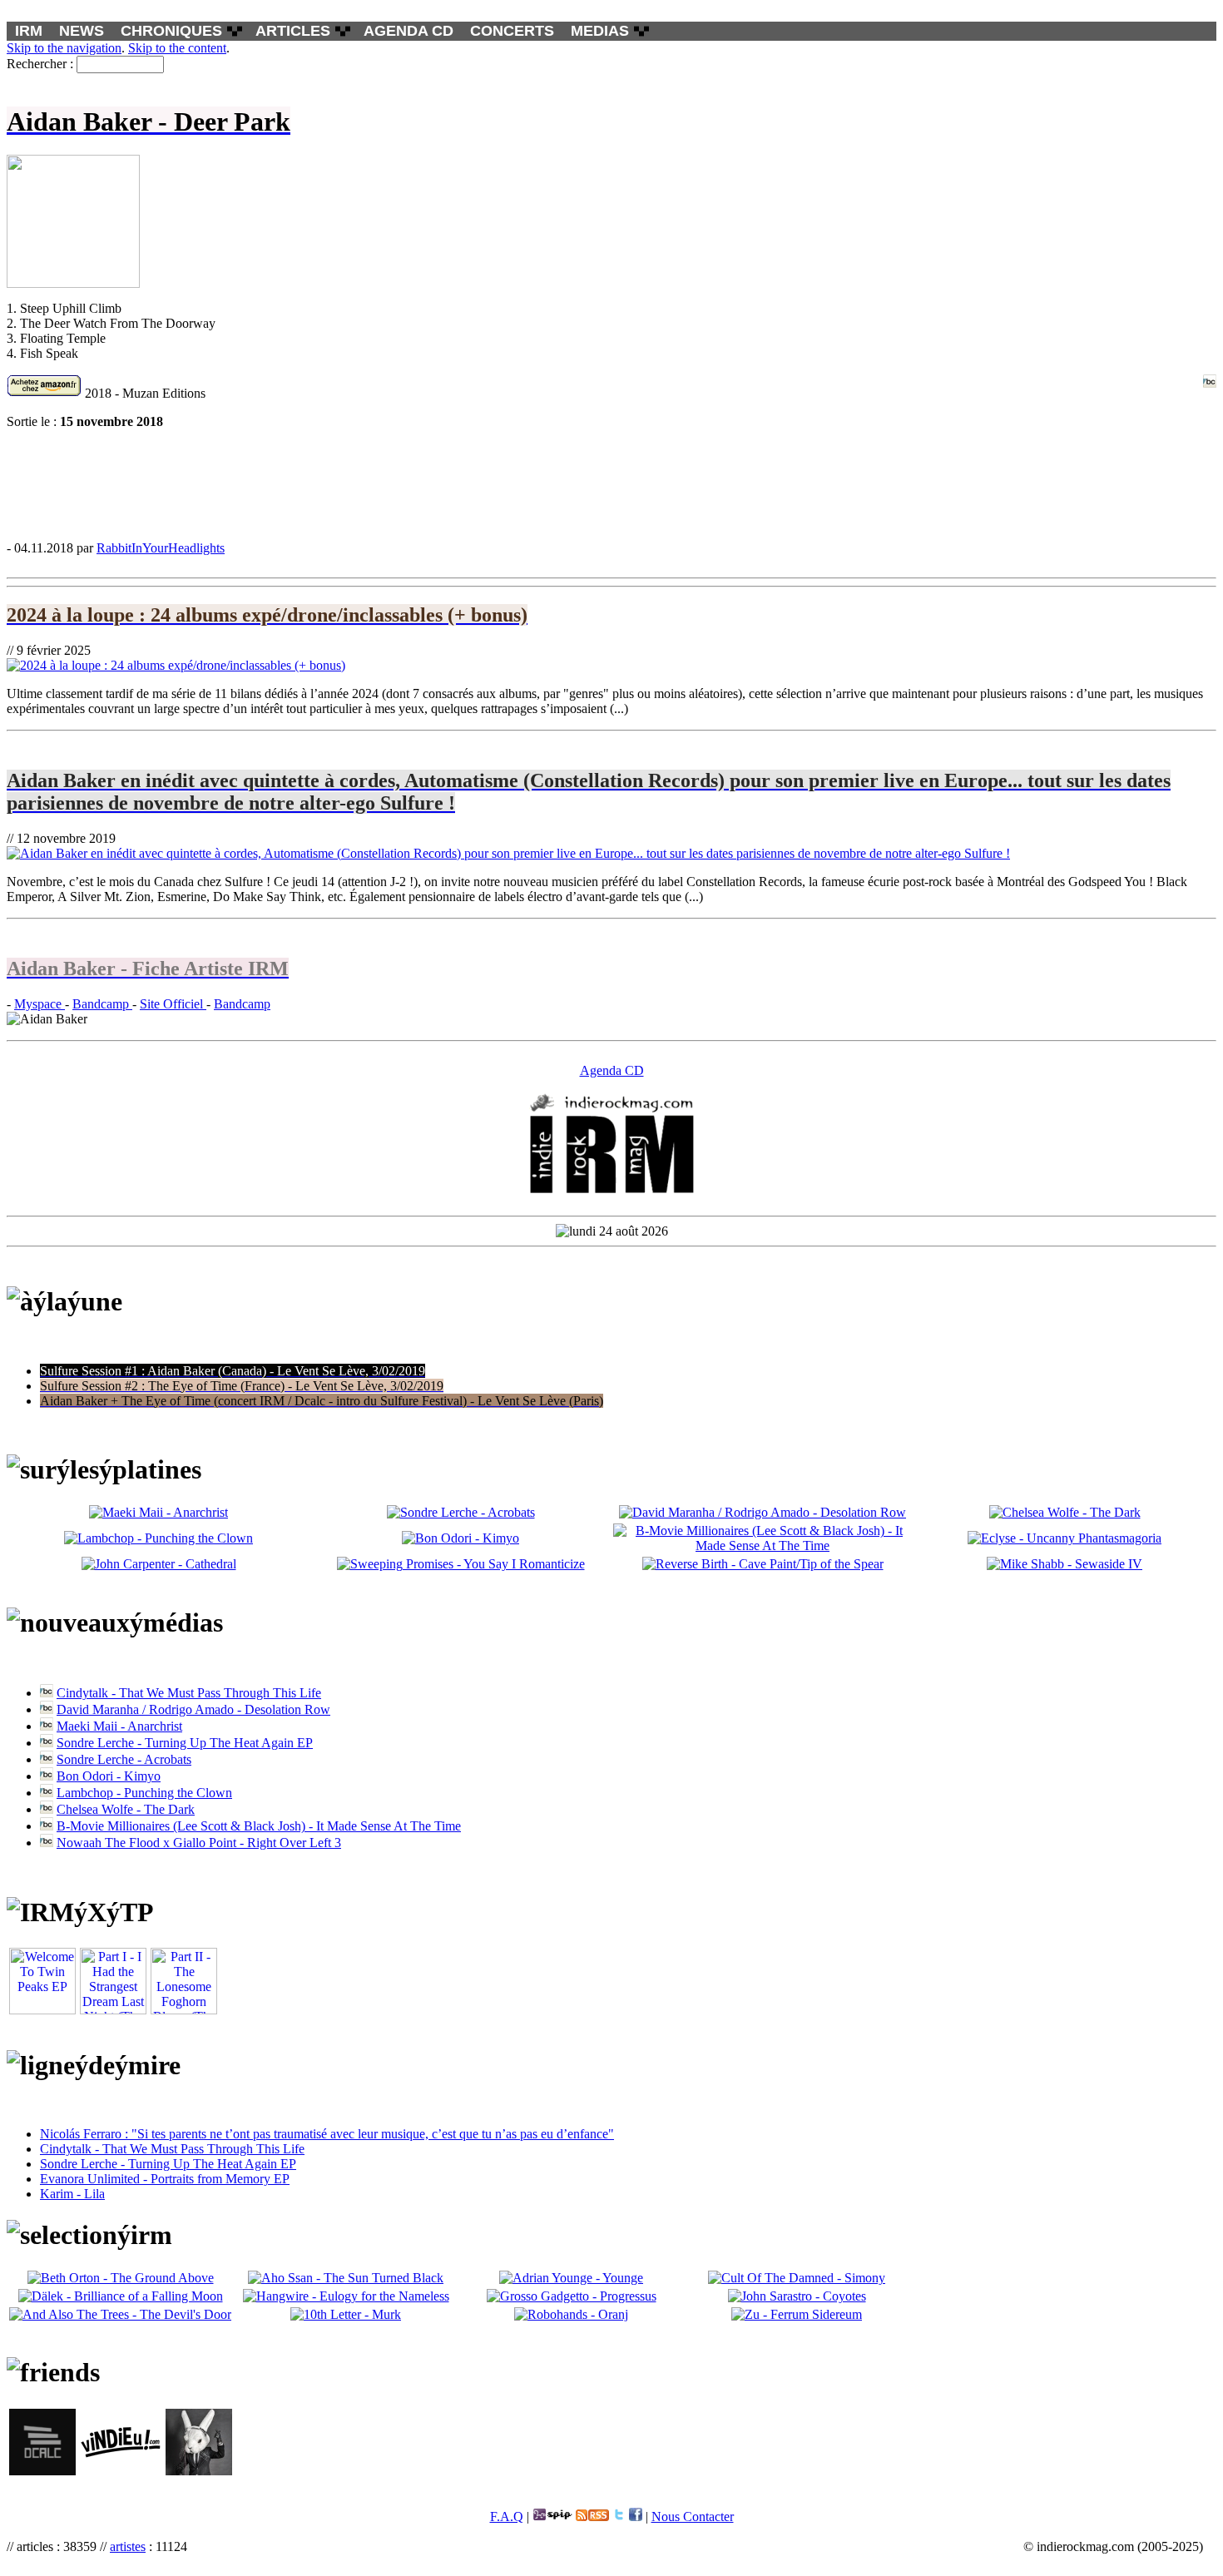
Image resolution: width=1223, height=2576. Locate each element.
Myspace (40, 1004)
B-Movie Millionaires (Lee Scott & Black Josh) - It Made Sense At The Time (259, 1826)
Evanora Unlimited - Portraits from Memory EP (165, 2179)
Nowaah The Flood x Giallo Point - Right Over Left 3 (199, 1843)
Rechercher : (40, 64)
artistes (128, 2546)
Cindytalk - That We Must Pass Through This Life (189, 1693)
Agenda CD (612, 1070)
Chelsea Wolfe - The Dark (126, 1809)
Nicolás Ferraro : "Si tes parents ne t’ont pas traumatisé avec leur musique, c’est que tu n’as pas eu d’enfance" (327, 2134)
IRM (29, 31)
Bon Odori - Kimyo (109, 1776)
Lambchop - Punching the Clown (144, 1793)
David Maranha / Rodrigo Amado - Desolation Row (193, 1709)
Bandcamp (102, 1004)
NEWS (82, 31)
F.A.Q (507, 2517)
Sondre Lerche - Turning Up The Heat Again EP (185, 1743)
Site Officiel (173, 1004)
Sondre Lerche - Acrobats (124, 1759)
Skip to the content (177, 48)
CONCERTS (512, 31)
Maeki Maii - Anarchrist (119, 1726)
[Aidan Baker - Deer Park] (611, 484)
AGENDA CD (408, 31)
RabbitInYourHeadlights (161, 548)
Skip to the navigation (64, 48)
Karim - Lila (72, 2194)
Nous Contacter (693, 2517)
